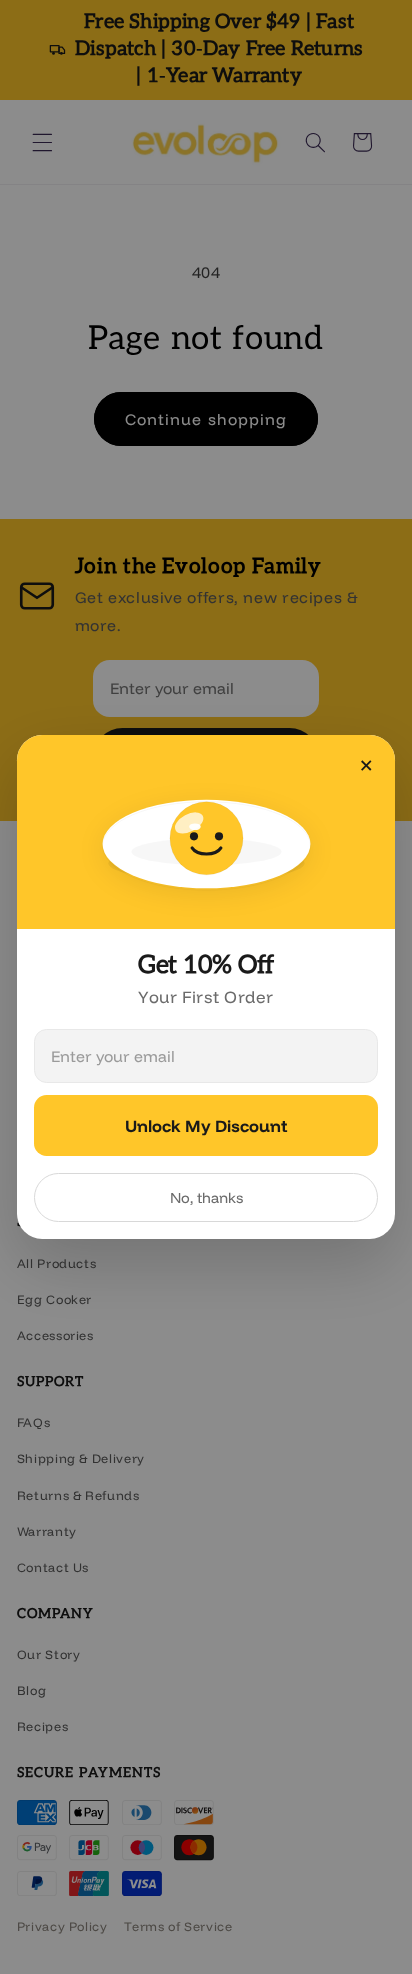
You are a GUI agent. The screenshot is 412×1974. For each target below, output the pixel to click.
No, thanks (206, 1197)
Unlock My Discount (206, 1125)
